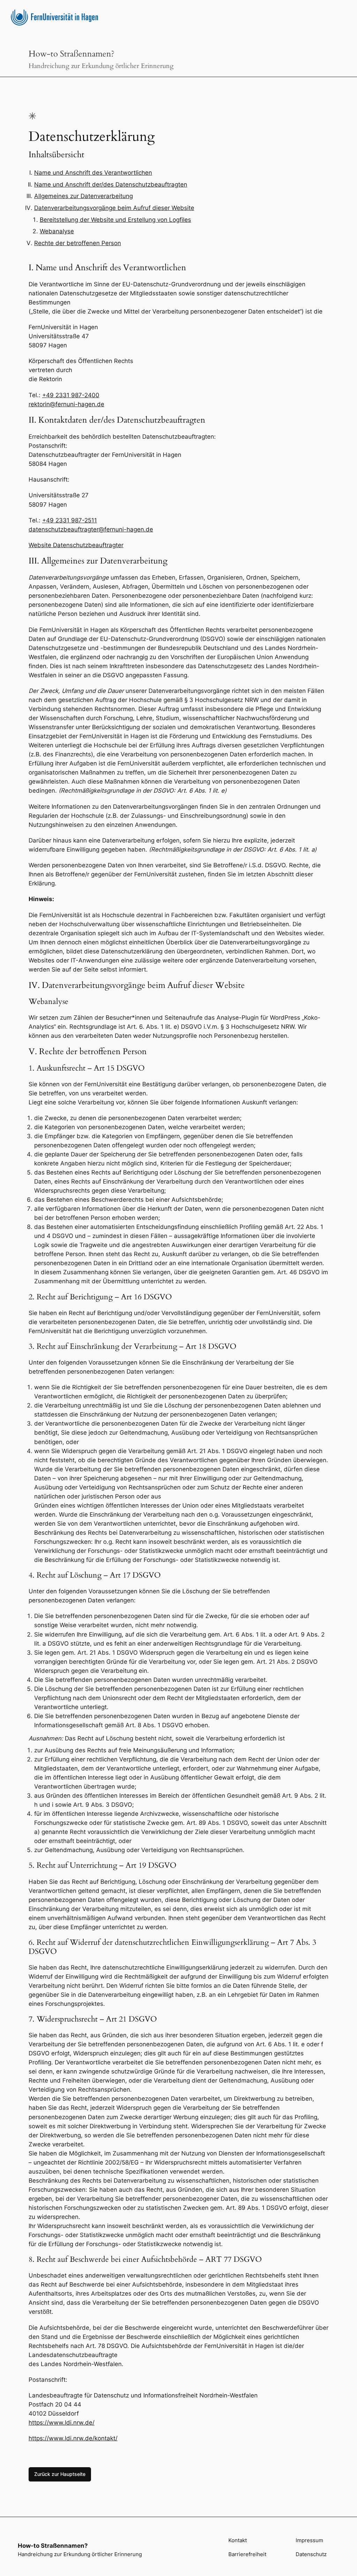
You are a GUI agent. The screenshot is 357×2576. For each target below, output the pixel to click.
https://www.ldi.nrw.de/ (62, 2423)
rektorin (39, 404)
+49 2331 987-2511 (70, 520)
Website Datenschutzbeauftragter (76, 545)
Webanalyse (57, 231)
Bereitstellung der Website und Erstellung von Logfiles (115, 220)
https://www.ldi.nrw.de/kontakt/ (73, 2438)
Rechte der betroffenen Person (78, 243)
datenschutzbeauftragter (64, 529)
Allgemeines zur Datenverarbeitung (83, 196)
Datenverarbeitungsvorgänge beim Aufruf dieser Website (114, 208)
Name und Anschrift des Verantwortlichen (93, 173)
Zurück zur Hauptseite (60, 2474)
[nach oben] (339, 2558)
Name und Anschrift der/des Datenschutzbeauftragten (111, 184)
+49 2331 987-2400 (71, 395)
